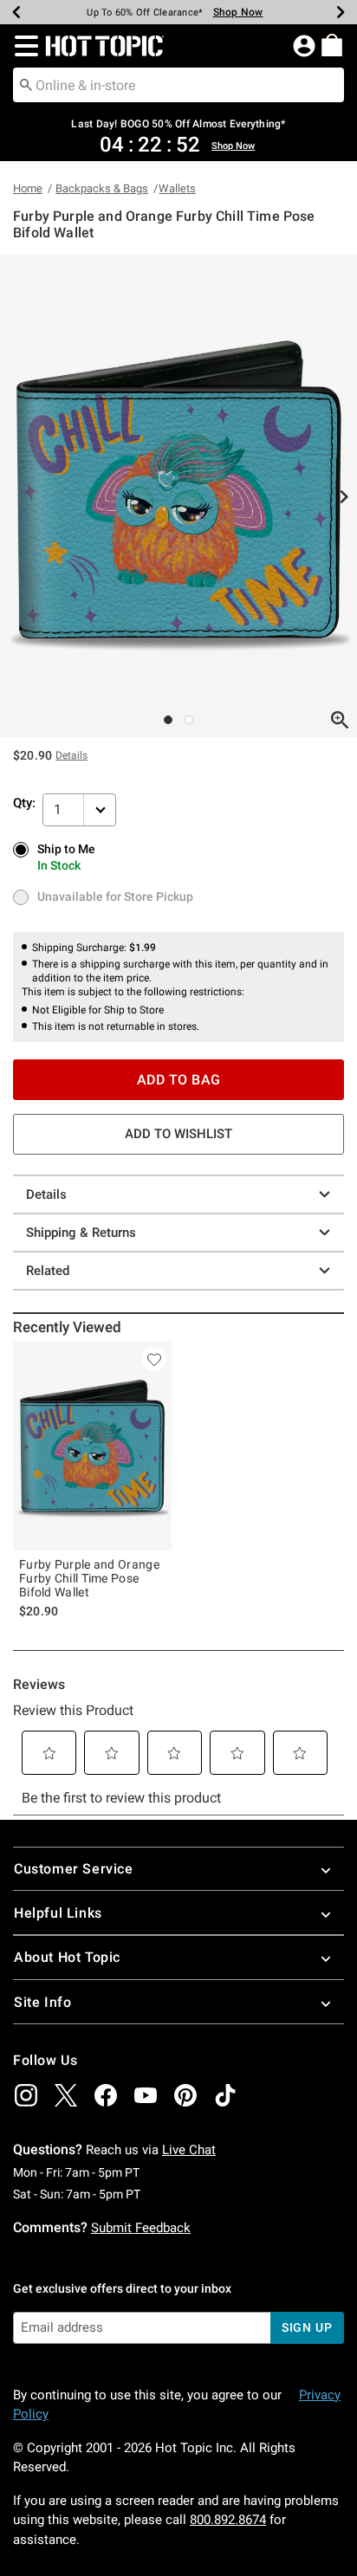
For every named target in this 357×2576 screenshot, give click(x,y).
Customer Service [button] (74, 1869)
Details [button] (71, 755)
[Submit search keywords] (26, 84)
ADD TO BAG (179, 1080)
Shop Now (238, 12)
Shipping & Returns (81, 1233)
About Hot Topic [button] (67, 1957)
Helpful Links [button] (58, 1913)
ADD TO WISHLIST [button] (178, 1134)
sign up (307, 2327)
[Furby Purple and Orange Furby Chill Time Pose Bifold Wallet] (92, 1446)
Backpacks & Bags (102, 188)
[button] (23, 46)
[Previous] (16, 12)
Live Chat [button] (189, 2150)
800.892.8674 (228, 2520)
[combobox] (178, 85)
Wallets (177, 188)
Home (28, 188)
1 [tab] (168, 720)
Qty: (24, 803)
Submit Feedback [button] (141, 2228)
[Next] (341, 12)
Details (46, 1194)
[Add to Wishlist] (154, 1359)
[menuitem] (332, 45)
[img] (26, 2095)
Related (48, 1271)
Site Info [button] (42, 2002)
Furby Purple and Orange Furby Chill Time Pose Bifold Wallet (89, 1578)
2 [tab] (189, 720)
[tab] (178, 496)
